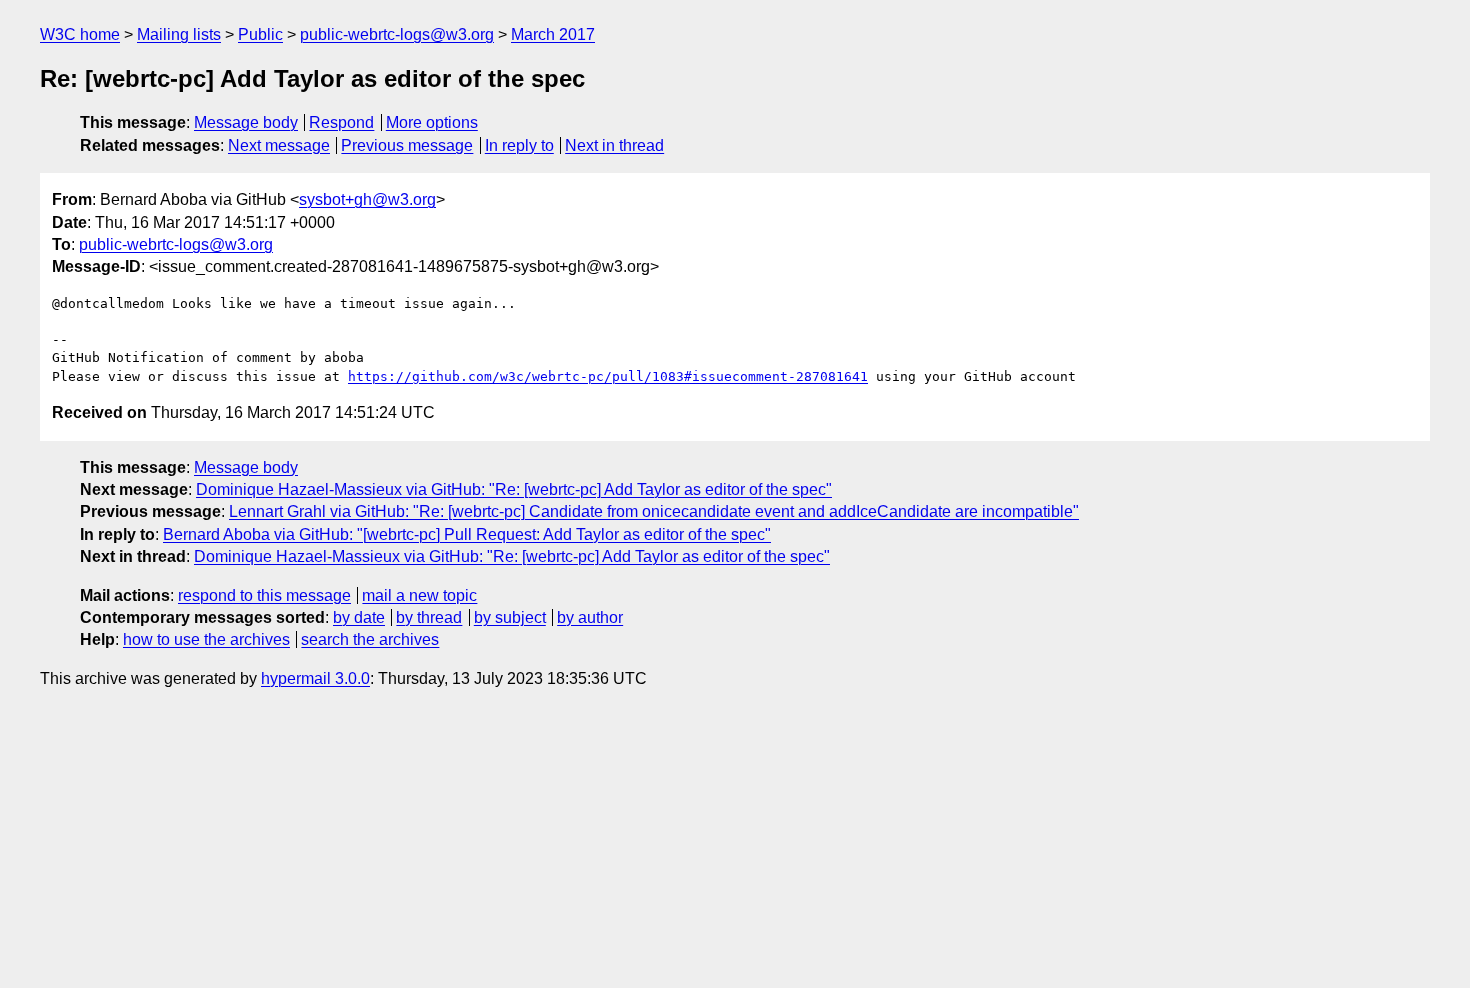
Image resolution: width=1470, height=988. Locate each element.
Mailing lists (179, 34)
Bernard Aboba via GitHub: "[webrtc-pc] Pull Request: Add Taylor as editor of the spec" (467, 534)
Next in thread (614, 145)
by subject (510, 617)
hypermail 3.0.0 (315, 678)
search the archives (370, 639)
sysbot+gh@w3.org (367, 199)
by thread (429, 617)
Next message (279, 145)
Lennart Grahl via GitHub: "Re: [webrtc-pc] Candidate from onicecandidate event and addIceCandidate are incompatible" (654, 511)
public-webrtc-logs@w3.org (397, 34)
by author (590, 617)
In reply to (519, 145)
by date (359, 617)
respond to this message (264, 595)
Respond (341, 122)
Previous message (407, 145)
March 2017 (553, 34)
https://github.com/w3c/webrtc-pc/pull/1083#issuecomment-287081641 (608, 376)
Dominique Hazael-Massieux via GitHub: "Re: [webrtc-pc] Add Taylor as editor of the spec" (514, 489)
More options (432, 122)
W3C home (80, 34)
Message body (246, 122)
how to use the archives (206, 639)
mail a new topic (419, 595)
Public (260, 34)
